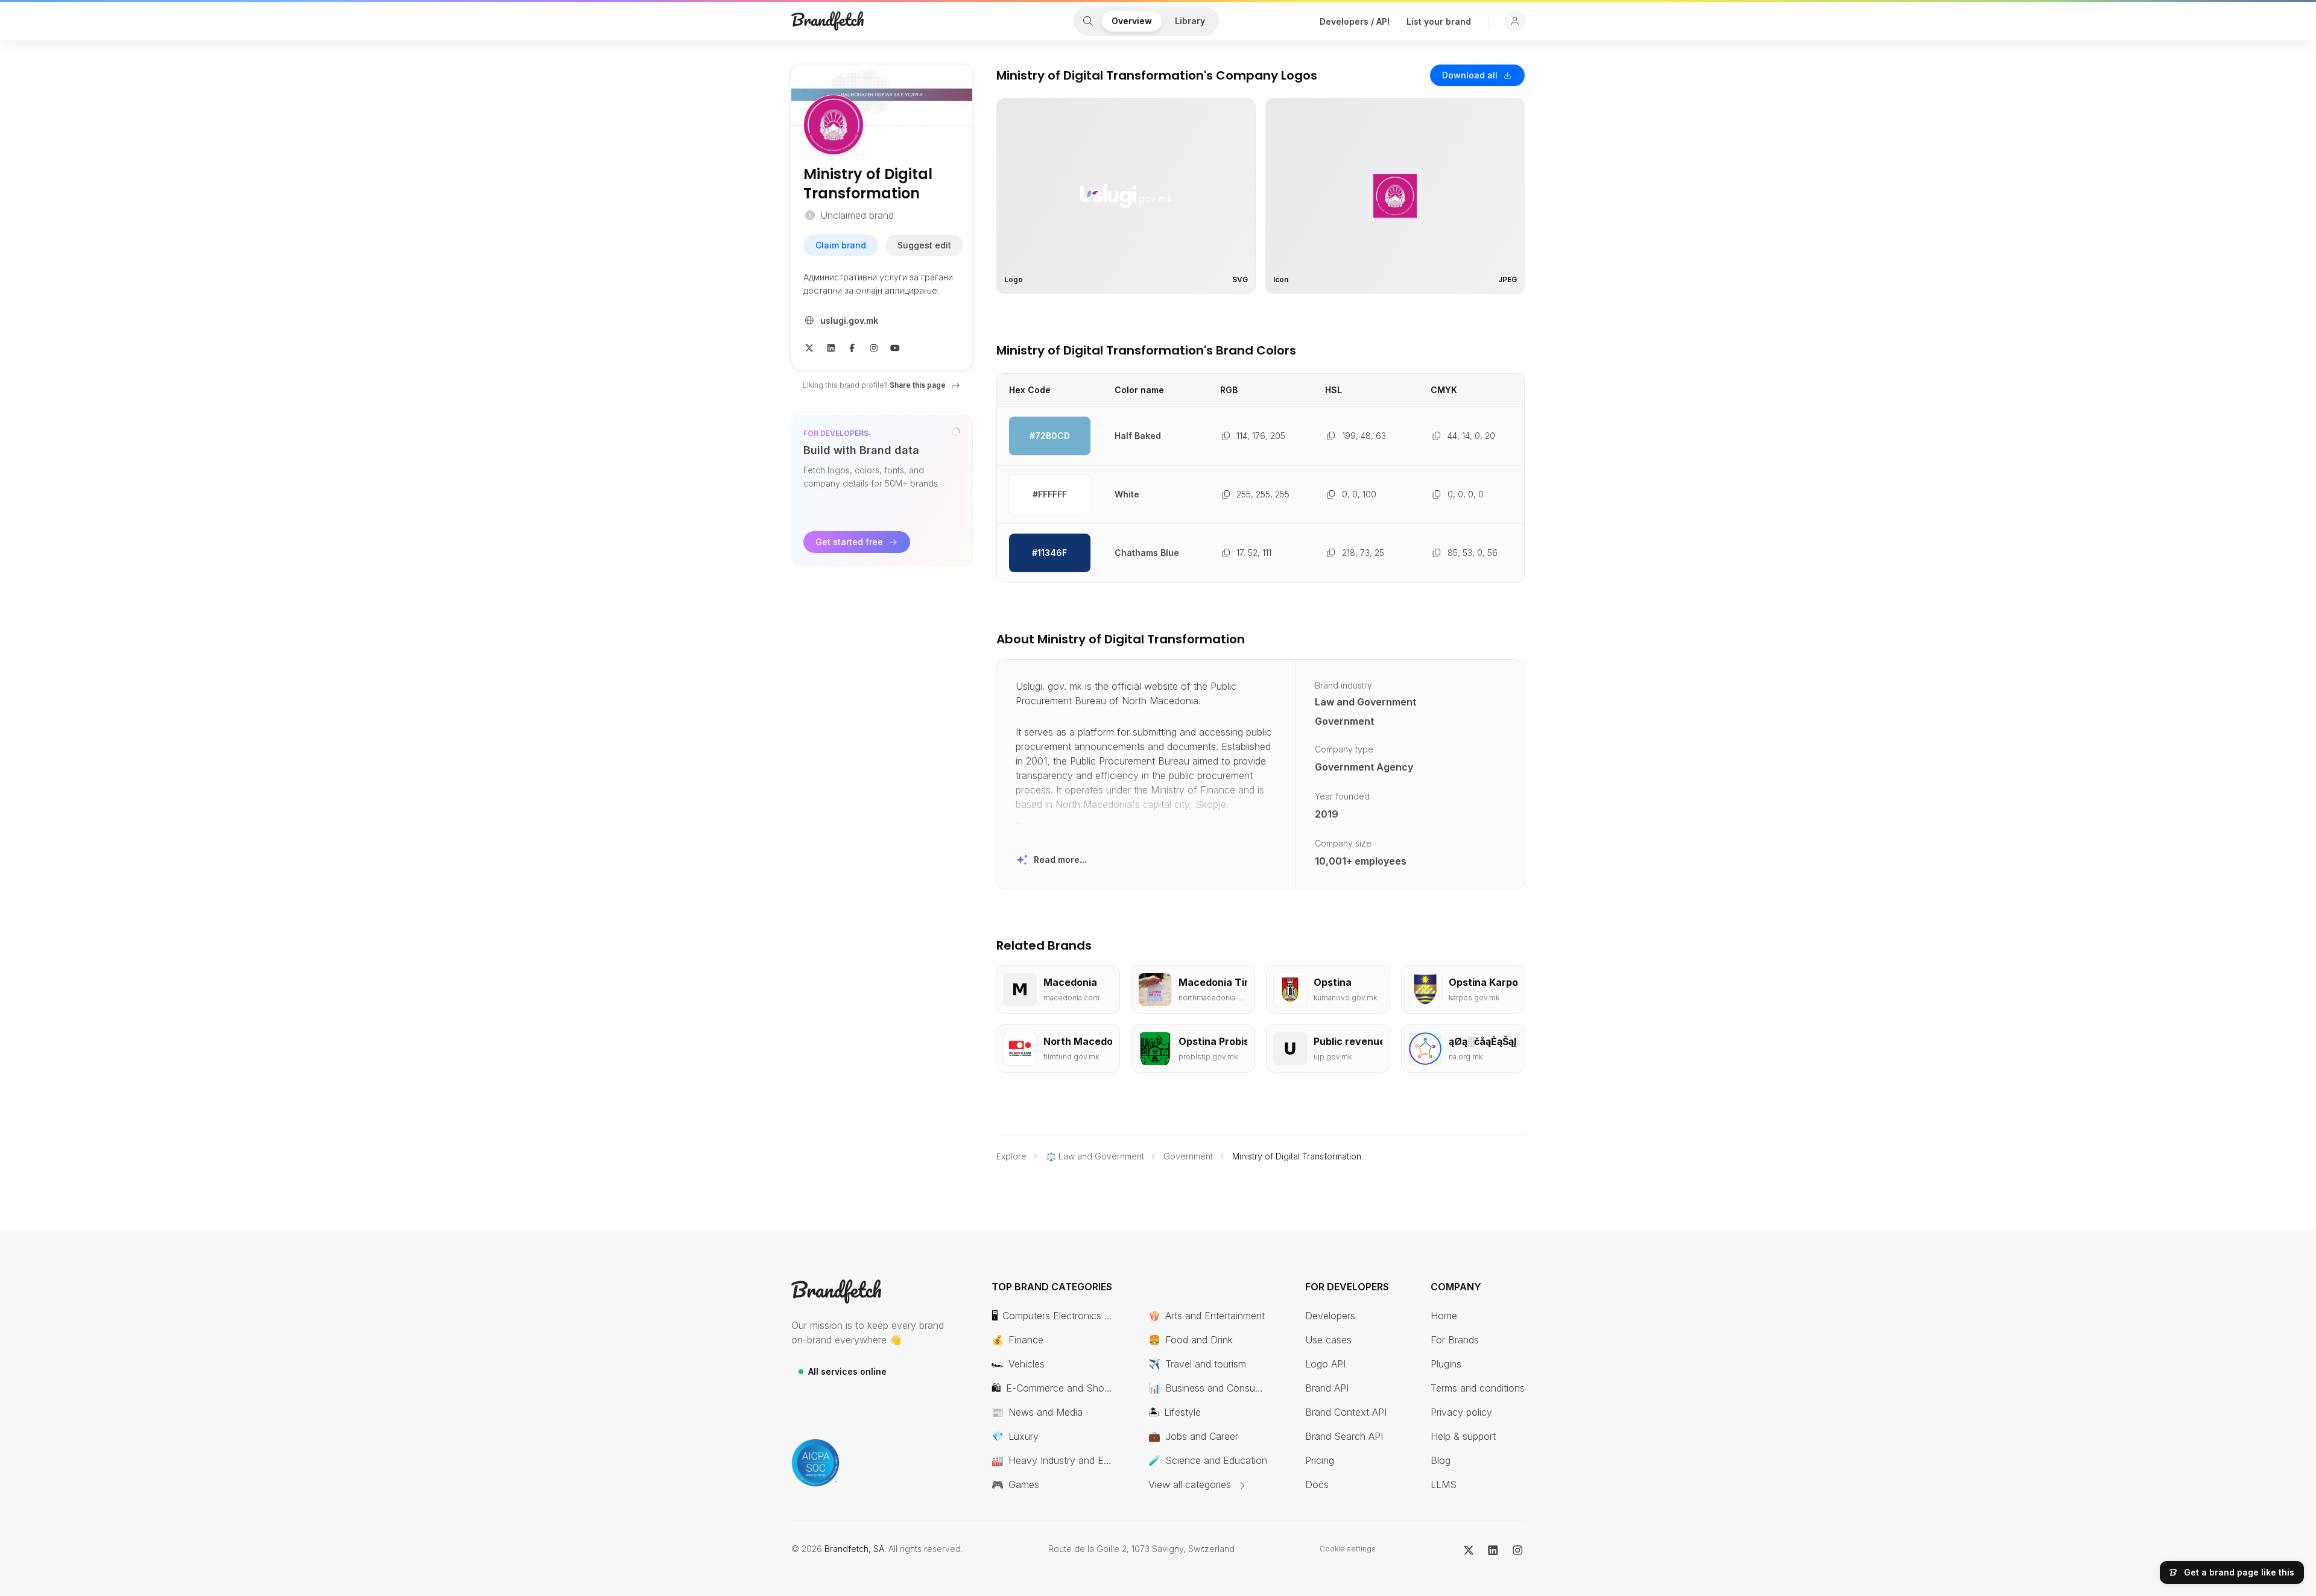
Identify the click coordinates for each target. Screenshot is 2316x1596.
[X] (809, 347)
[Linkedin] (831, 347)
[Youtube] (895, 347)
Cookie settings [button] (1348, 1549)
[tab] (1088, 21)
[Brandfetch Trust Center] (815, 1463)
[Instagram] (874, 347)
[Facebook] (852, 347)
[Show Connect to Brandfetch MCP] (956, 432)
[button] (1515, 21)
